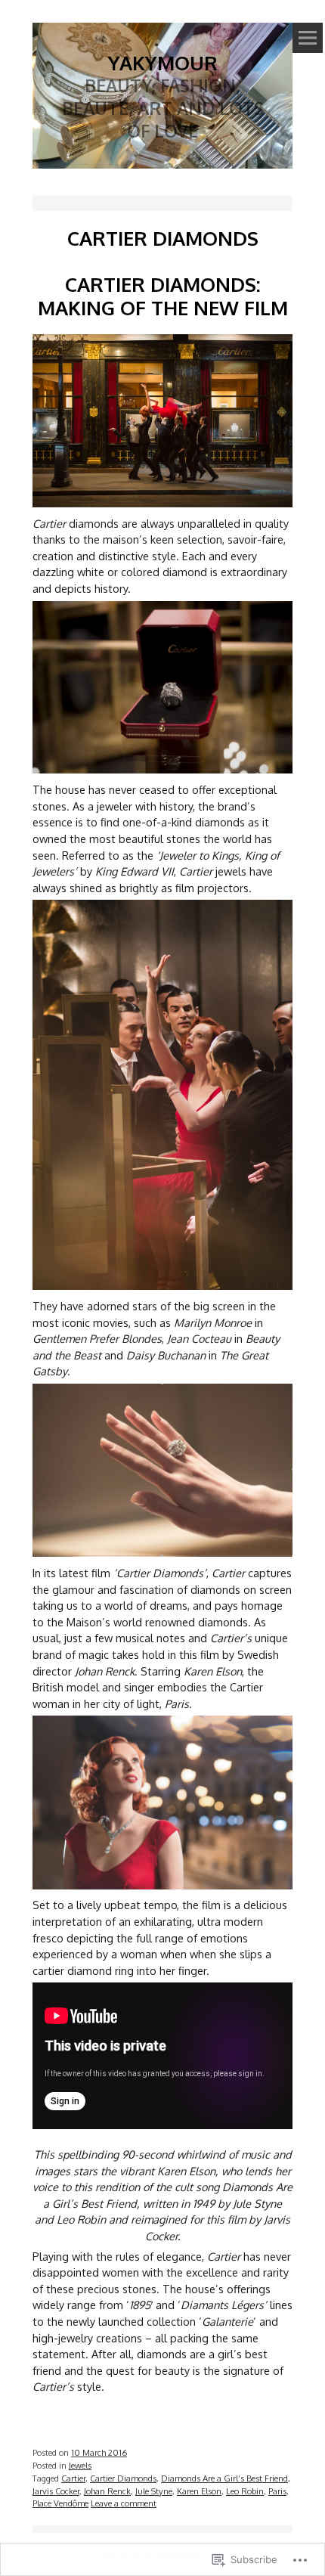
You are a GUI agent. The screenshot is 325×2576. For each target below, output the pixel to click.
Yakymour (163, 62)
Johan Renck (107, 2491)
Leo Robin (245, 2491)
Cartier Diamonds (123, 2478)
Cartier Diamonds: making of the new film (163, 296)
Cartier (73, 2478)
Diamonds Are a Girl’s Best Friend (224, 2478)
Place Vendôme (60, 2503)
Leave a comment (124, 2503)
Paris (277, 2491)
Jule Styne (154, 2491)
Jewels (80, 2465)
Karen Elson (199, 2491)
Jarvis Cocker (56, 2491)
